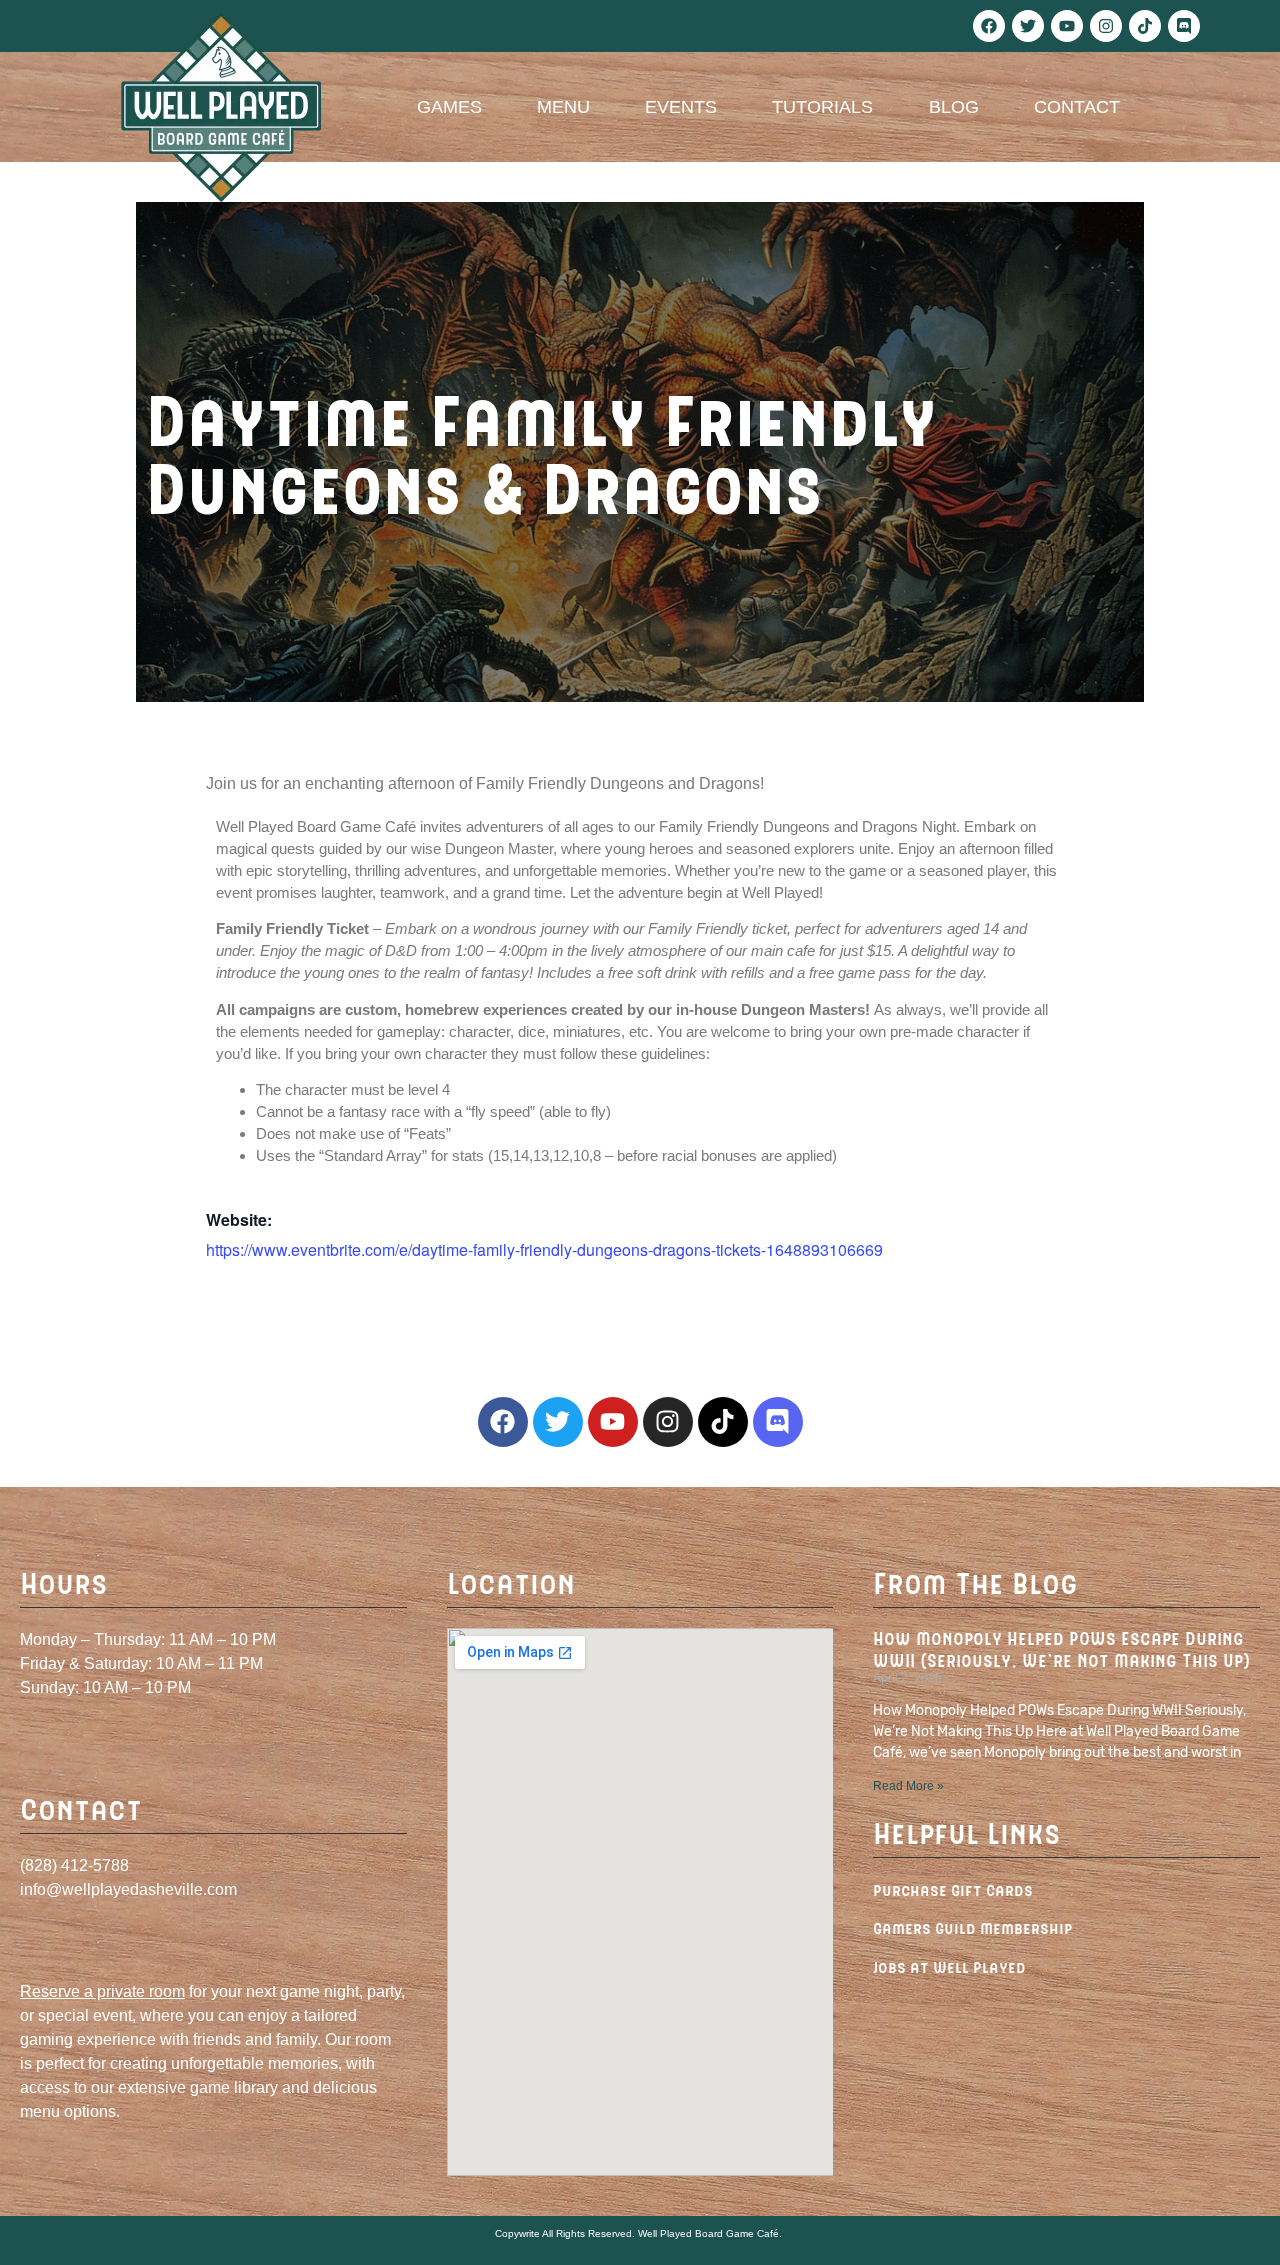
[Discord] (1184, 26)
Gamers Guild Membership (972, 1927)
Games (449, 107)
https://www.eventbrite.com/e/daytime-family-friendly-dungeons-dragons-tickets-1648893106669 (544, 1249)
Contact (1077, 107)
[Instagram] (1106, 26)
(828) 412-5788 (74, 1865)
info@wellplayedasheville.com (128, 1889)
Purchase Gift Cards (953, 1889)
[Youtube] (1067, 26)
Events (681, 107)
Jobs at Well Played (949, 1966)
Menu (563, 107)
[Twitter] (1028, 26)
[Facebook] (989, 26)
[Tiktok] (1145, 26)
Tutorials (822, 107)
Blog (954, 107)
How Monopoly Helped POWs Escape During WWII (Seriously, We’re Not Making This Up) (1061, 1649)
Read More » (908, 1786)
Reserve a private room (102, 1991)
